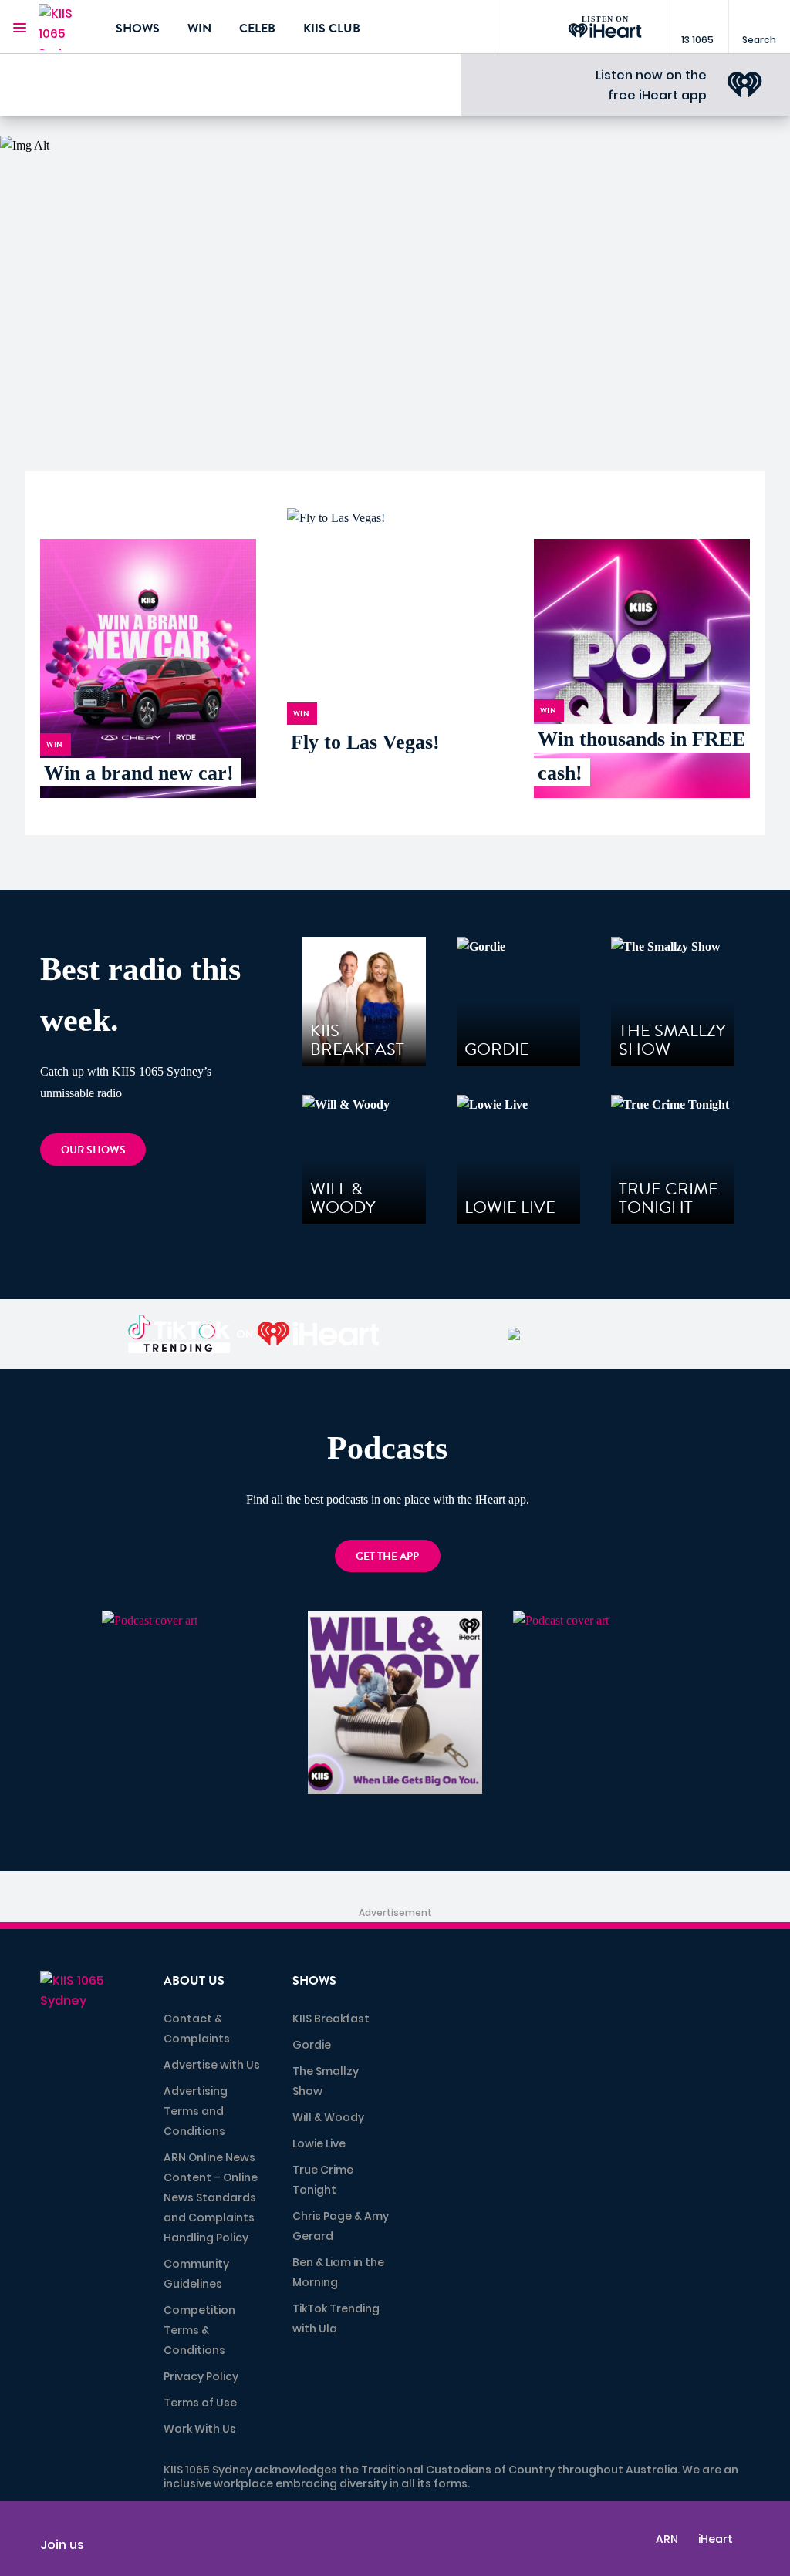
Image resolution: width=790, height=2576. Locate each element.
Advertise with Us (212, 2065)
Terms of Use (200, 2403)
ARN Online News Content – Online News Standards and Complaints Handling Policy (211, 2197)
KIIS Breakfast (331, 2019)
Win (199, 29)
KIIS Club (332, 29)
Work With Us (200, 2429)
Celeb (257, 29)
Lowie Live (319, 2143)
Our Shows (93, 1150)
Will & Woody (328, 2117)
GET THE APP (387, 1556)
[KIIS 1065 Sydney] (66, 27)
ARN (667, 2539)
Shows (138, 29)
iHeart (716, 2539)
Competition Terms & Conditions (199, 2330)
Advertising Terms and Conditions (196, 2111)
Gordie (312, 2045)
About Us (194, 1981)
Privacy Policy (201, 2376)
